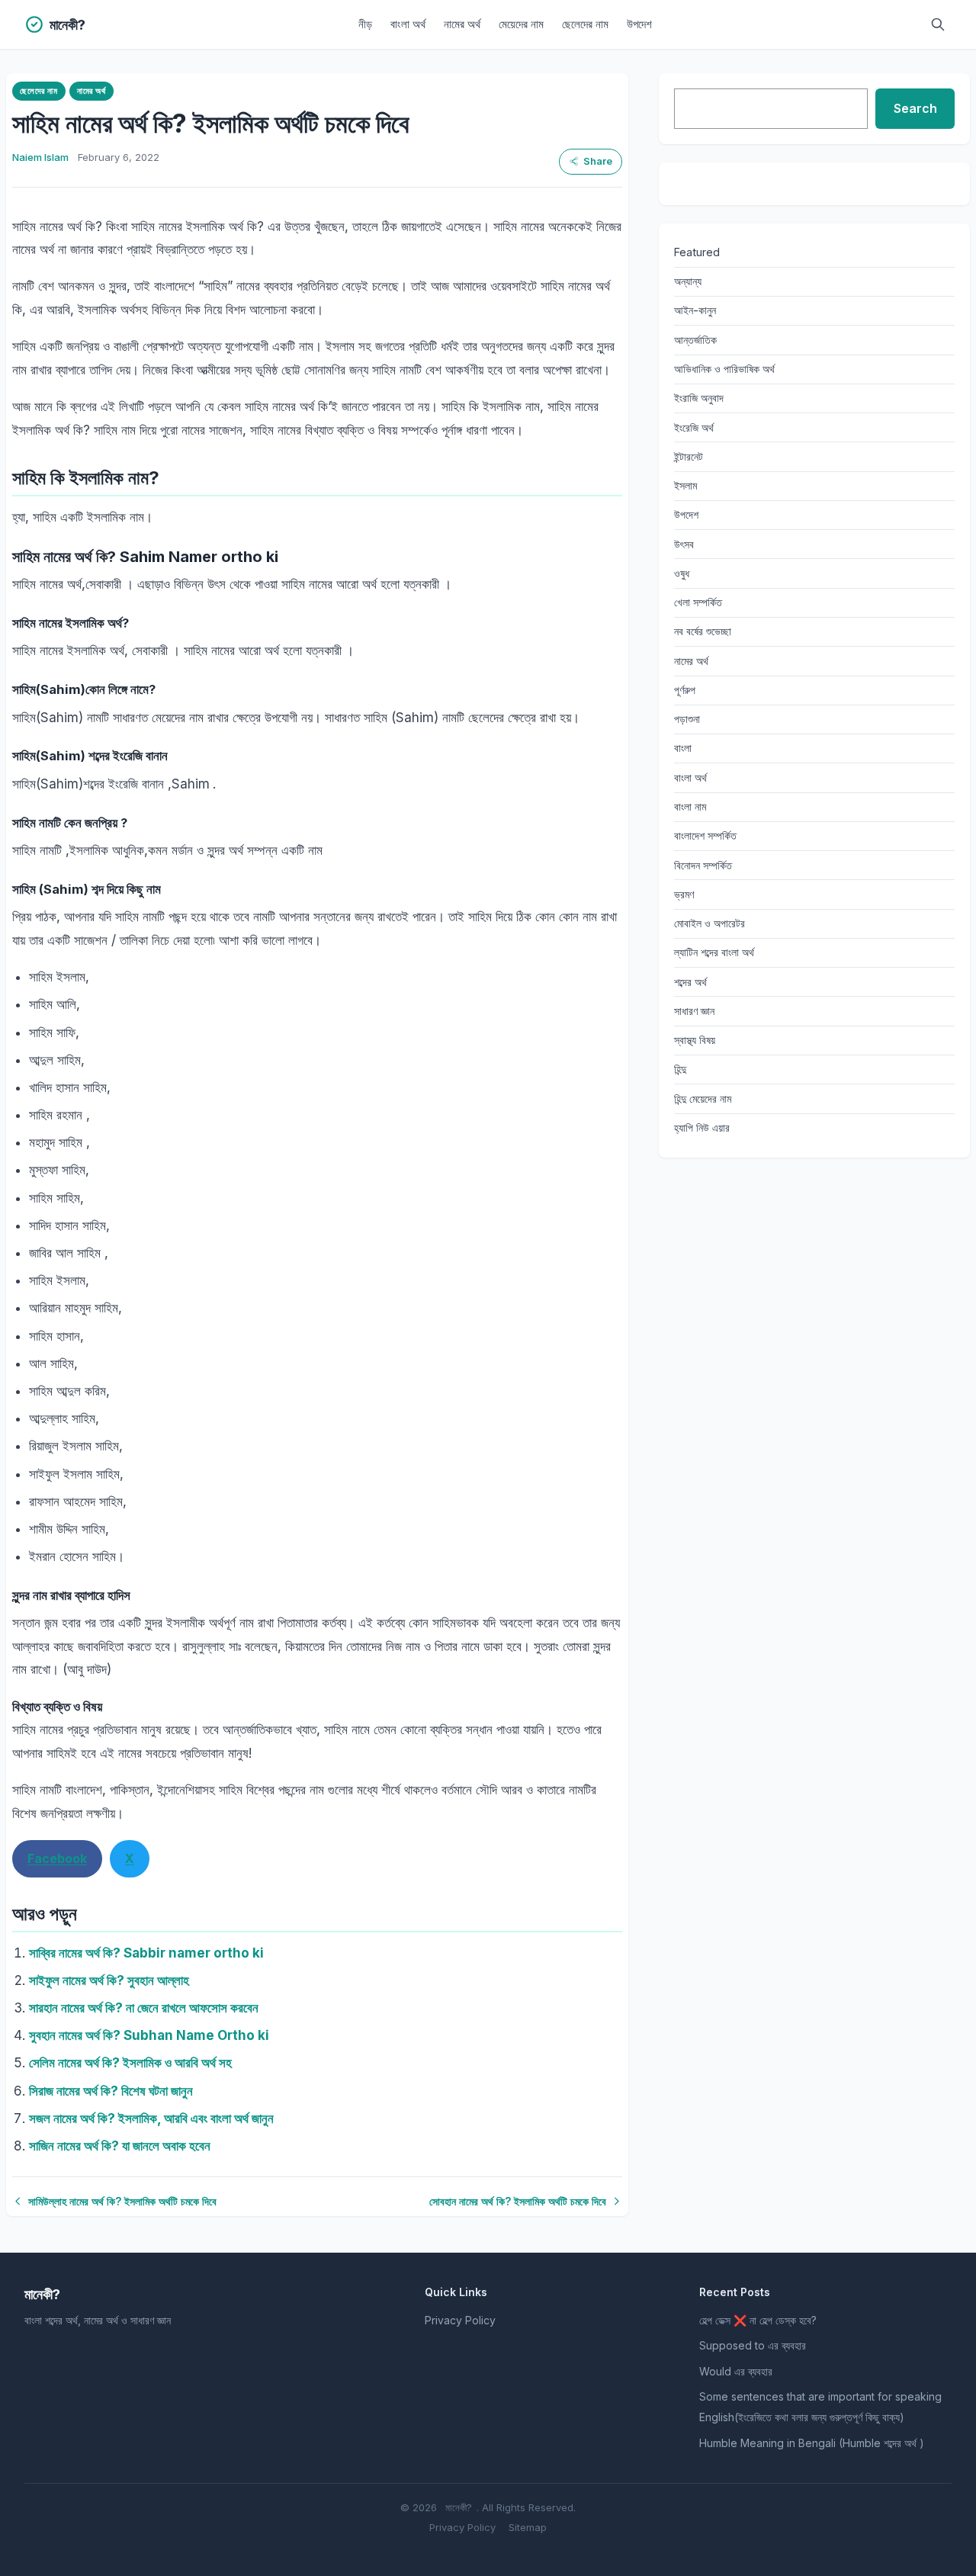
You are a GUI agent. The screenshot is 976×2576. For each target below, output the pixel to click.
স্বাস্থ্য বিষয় (695, 1040)
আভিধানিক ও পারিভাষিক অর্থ (724, 369)
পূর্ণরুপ (685, 690)
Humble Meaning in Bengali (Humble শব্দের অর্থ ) (812, 2443)
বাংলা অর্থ (408, 24)
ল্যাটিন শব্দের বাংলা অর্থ (714, 952)
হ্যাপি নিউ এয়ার (702, 1127)
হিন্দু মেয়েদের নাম (703, 1098)
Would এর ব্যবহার (736, 2371)
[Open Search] (938, 24)
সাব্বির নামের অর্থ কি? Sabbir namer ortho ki (146, 1953)
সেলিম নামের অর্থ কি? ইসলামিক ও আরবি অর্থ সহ (130, 2063)
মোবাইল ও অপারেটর (710, 923)
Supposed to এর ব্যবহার (753, 2345)
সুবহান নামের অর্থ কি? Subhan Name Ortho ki (149, 2035)
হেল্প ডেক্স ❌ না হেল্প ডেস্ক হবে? (758, 2320)
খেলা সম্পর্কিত (698, 602)
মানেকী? (459, 2507)
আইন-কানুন (695, 310)
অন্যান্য (688, 281)
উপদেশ (639, 24)
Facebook (57, 1858)
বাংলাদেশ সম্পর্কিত (705, 835)
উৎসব (684, 544)
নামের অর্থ (462, 24)
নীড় (365, 24)
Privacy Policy (460, 2320)
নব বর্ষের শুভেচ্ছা (703, 631)
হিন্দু (680, 1069)
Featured (697, 252)
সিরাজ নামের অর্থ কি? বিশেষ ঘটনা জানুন (111, 2091)
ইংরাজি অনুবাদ (699, 398)
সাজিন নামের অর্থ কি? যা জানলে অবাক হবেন (120, 2146)
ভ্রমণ (684, 894)
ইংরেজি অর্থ (694, 427)
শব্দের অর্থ (690, 982)
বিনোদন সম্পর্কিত (703, 865)
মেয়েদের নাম (521, 24)
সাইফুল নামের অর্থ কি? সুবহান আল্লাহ (109, 1980)
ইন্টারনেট (689, 456)
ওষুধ (682, 573)
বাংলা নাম (690, 806)
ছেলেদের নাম (585, 24)
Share (598, 161)
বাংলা (683, 748)
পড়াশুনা (687, 719)
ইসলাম (685, 485)
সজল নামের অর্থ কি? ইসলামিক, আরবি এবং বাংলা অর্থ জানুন (151, 2118)
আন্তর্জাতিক (695, 340)
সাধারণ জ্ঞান (694, 1011)
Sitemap (528, 2527)
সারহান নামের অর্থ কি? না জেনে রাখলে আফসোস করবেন (144, 2008)
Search (915, 108)
